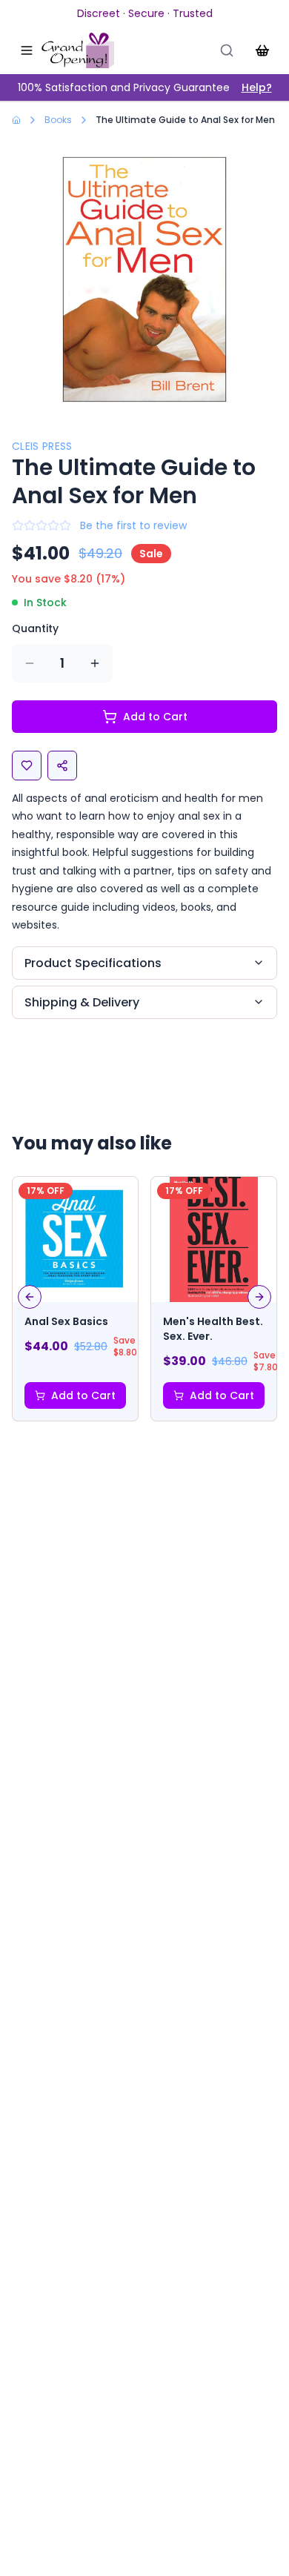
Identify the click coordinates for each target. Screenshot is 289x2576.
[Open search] (227, 50)
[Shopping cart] (262, 50)
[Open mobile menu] (27, 50)
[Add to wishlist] (27, 766)
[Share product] (62, 766)
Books (58, 120)
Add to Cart (155, 717)
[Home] (78, 50)
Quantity (35, 628)
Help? (257, 87)
